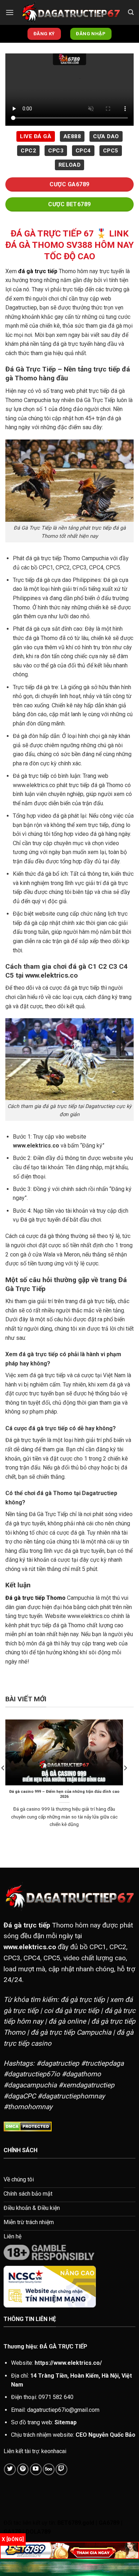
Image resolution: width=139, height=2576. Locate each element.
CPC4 (83, 151)
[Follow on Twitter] (10, 2469)
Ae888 (72, 136)
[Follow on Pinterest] (23, 2469)
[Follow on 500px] (49, 2469)
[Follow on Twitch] (61, 2469)
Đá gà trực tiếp (27, 1925)
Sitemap (66, 2422)
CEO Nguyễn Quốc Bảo (105, 2435)
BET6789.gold (76, 2523)
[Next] (125, 1782)
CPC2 (28, 151)
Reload (70, 165)
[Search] (131, 12)
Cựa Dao (106, 136)
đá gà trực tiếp (38, 271)
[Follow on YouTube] (36, 2469)
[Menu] (10, 12)
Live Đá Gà (36, 136)
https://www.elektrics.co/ (68, 2363)
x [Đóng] (13, 2539)
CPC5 (111, 151)
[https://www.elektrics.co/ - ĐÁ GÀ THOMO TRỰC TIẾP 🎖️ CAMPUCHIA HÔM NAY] (71, 12)
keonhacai (54, 2451)
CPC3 (56, 151)
